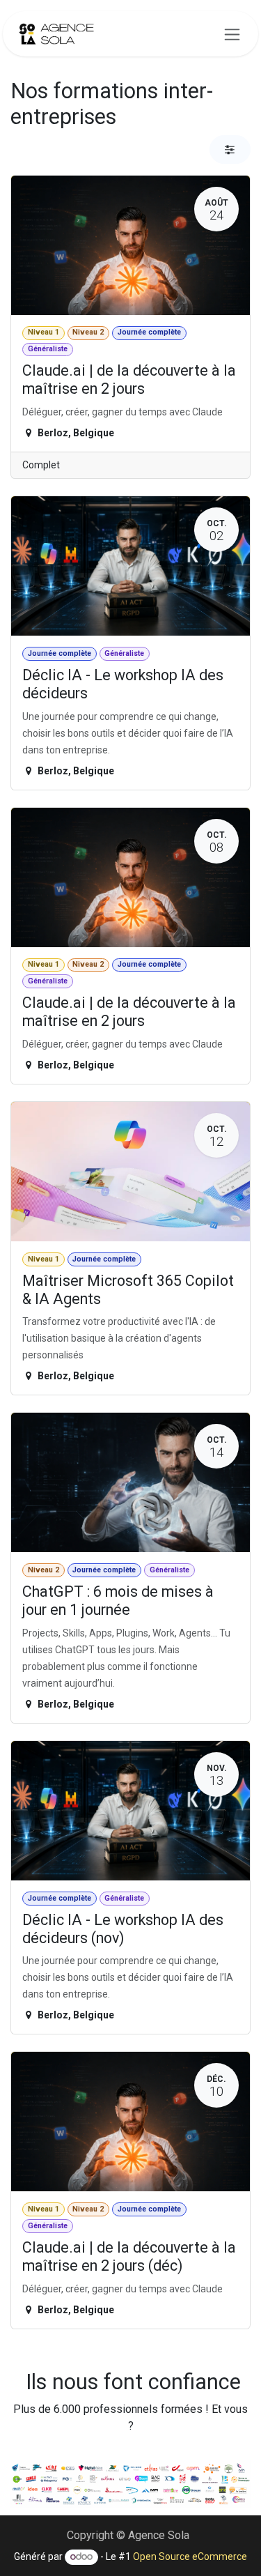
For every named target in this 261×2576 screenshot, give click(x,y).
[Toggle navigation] (232, 34)
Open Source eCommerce (190, 2556)
